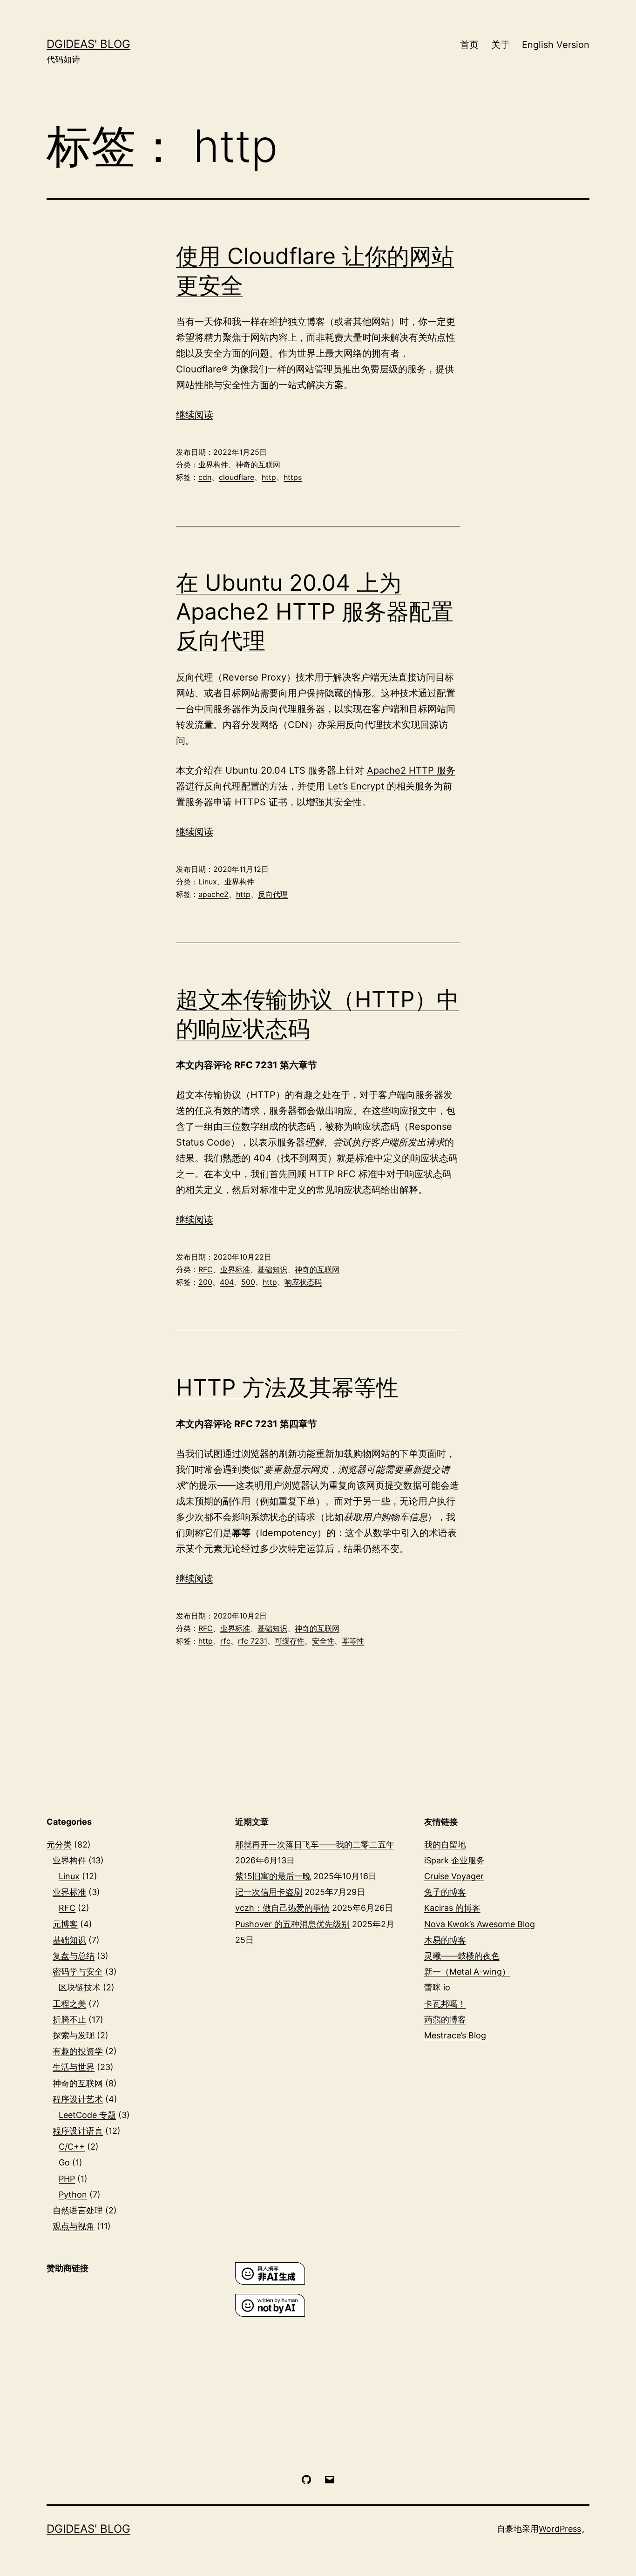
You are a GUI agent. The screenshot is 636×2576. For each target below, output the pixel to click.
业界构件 (213, 465)
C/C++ (72, 2147)
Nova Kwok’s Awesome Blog (480, 1924)
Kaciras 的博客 (452, 1908)
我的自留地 (445, 1844)
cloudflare (237, 477)
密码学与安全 (78, 1972)
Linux (208, 882)
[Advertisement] (129, 2353)
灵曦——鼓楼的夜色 (462, 1956)
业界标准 (235, 1269)
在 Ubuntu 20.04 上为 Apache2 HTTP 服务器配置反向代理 (315, 612)
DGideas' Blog (88, 44)
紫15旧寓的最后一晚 (273, 1876)
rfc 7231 (253, 1641)
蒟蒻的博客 (445, 2020)
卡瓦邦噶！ (445, 2004)
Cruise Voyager (454, 1876)
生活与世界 (74, 2067)
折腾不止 (69, 2020)
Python (73, 2195)
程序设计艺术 (78, 2099)
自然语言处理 (78, 2210)
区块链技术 (80, 1987)
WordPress (560, 2529)
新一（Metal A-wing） (467, 1972)
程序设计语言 (78, 2131)
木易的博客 (445, 1940)
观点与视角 (74, 2226)
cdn (205, 477)
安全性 (323, 1641)
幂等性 (353, 1641)
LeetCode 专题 (87, 2115)
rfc (225, 1641)
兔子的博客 (445, 1892)
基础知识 (272, 1269)
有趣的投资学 (78, 2051)
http (269, 477)
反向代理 (273, 894)
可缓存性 (290, 1641)
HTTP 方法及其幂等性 (287, 1387)
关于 (501, 45)
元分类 (59, 1844)
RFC (206, 1269)
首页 (469, 45)
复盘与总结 (74, 1956)
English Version (556, 45)
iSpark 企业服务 (454, 1860)
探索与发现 (74, 2035)
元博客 (65, 1924)
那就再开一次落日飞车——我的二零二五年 (315, 1844)
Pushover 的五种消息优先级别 (292, 1924)
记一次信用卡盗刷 (269, 1892)
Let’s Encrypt (356, 786)
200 (205, 1282)
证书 (278, 802)
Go (64, 2162)
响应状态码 (303, 1282)
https (293, 477)
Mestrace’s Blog (455, 2035)
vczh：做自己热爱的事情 (282, 1908)
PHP (67, 2179)
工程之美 (69, 2004)
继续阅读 (195, 415)
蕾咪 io (437, 1987)
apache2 (213, 894)
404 (227, 1282)
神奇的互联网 (258, 465)
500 (248, 1282)
